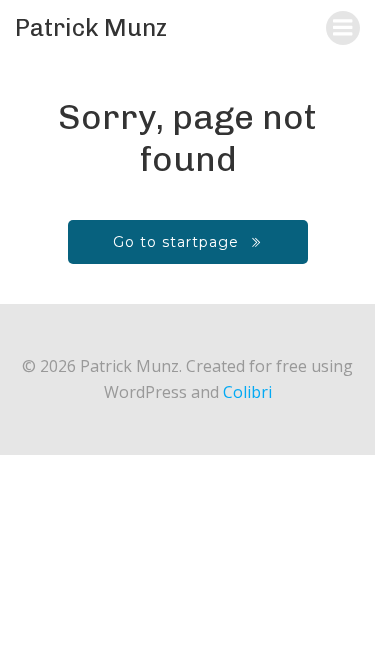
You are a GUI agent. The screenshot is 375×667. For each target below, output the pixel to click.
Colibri (247, 392)
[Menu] (343, 28)
